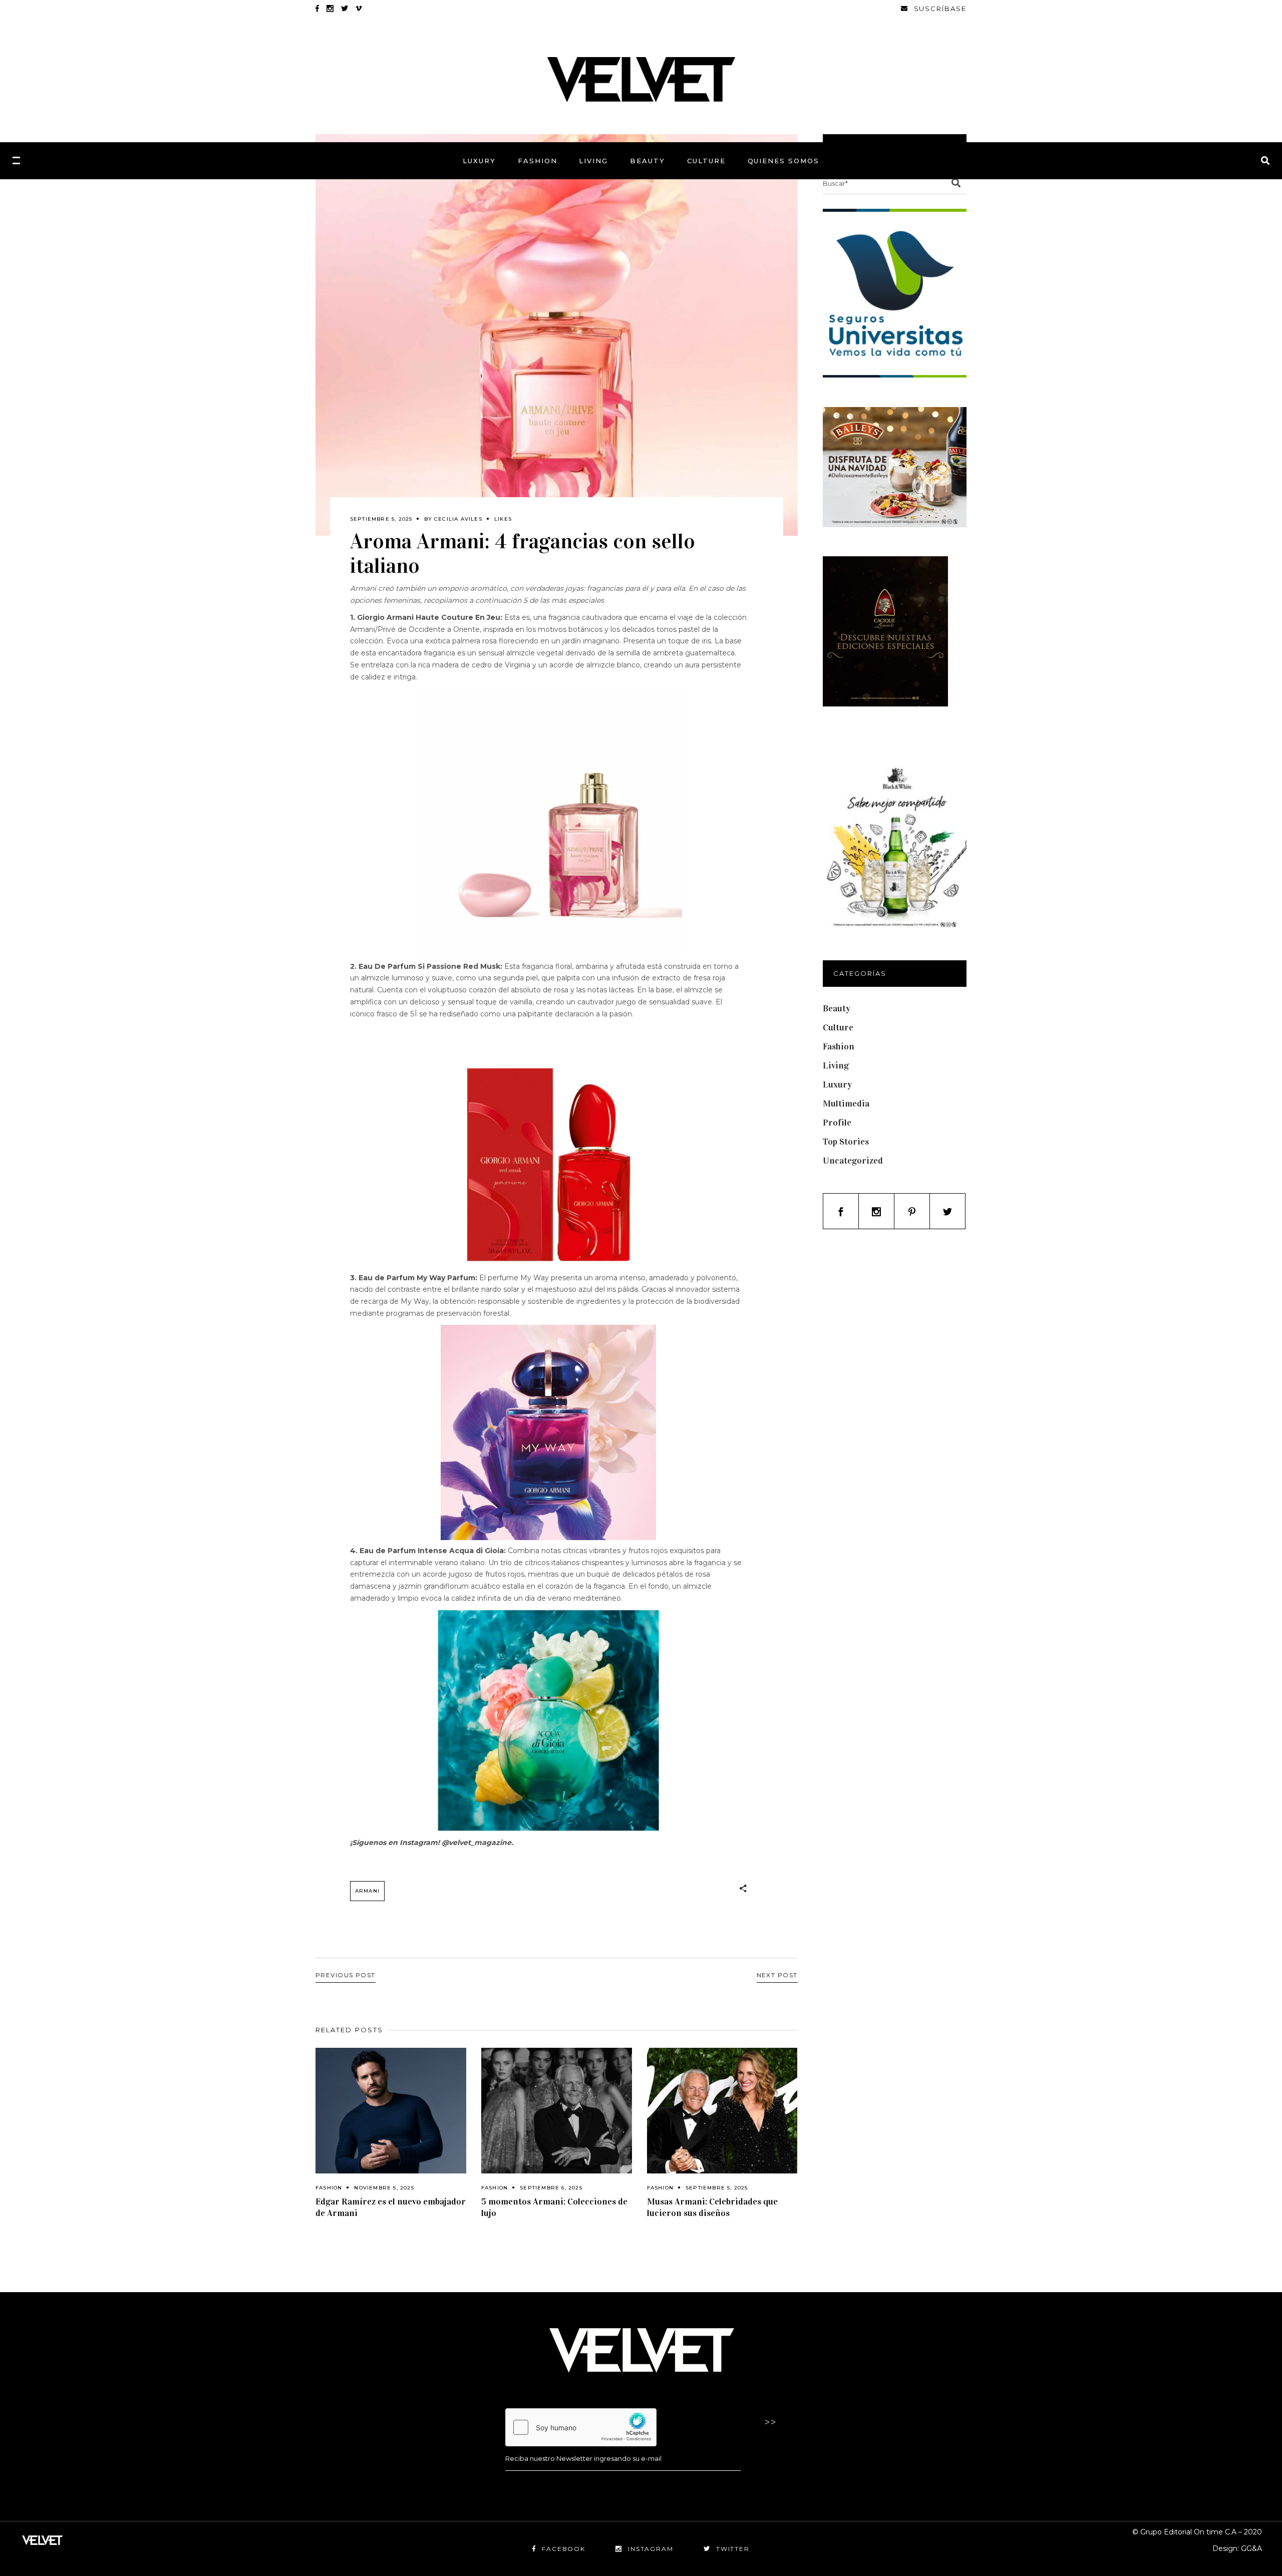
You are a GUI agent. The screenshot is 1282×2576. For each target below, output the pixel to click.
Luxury (837, 1084)
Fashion (329, 2188)
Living (836, 1065)
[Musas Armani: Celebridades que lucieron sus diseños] (722, 2111)
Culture (838, 1027)
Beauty (837, 1008)
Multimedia (846, 1103)
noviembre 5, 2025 (384, 2188)
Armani (367, 1891)
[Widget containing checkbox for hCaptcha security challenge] (581, 2427)
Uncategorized (853, 1161)
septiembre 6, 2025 (551, 2188)
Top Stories (846, 1142)
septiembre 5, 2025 (381, 519)
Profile (837, 1123)
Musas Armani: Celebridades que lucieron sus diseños (712, 2207)
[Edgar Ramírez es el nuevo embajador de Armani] (391, 2111)
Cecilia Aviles (458, 519)
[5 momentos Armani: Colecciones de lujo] (557, 2111)
